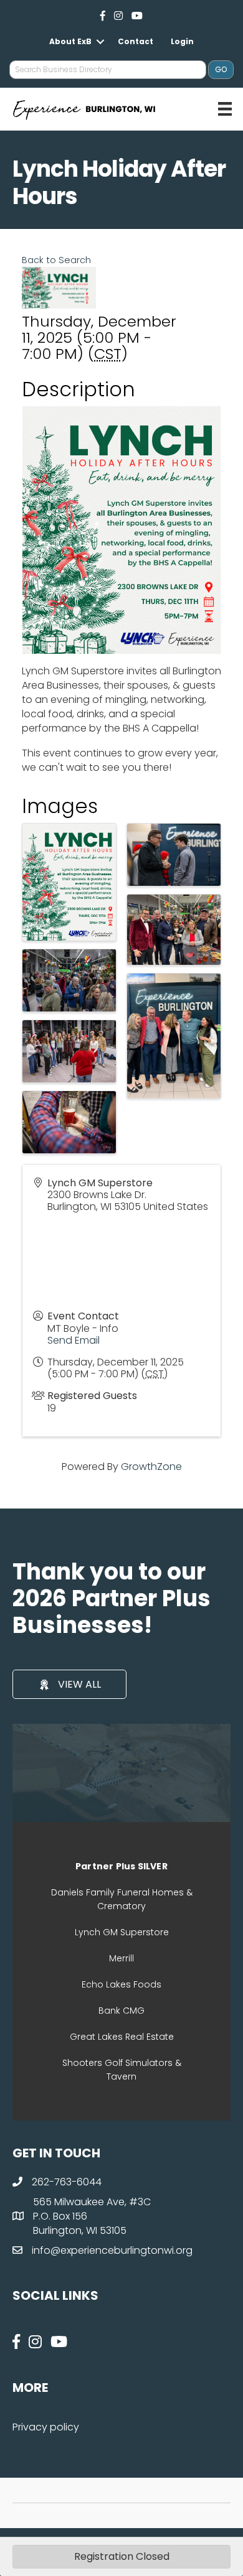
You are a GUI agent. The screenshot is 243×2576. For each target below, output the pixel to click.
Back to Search (56, 260)
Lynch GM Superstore (122, 1932)
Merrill (121, 1958)
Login (182, 41)
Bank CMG (121, 2011)
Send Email (74, 1340)
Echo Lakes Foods (121, 1984)
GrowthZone (151, 1467)
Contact (136, 41)
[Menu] (225, 109)
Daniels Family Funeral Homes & (122, 1892)
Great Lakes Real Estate (122, 2037)
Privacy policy (46, 2427)
